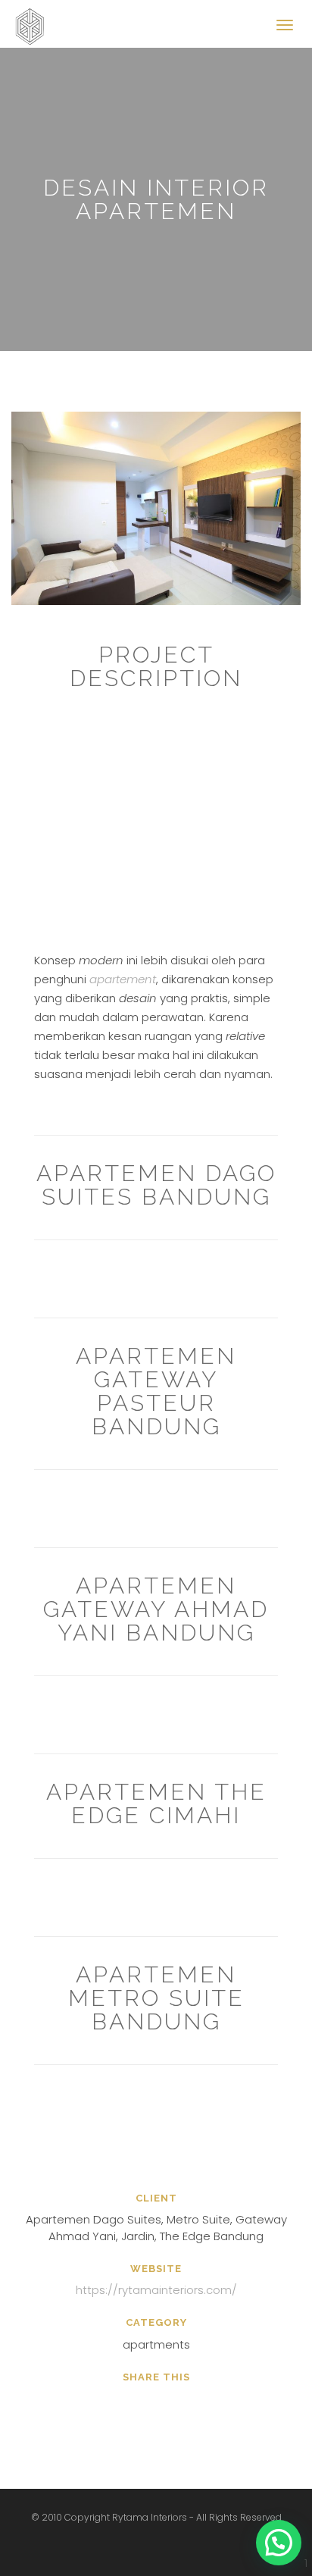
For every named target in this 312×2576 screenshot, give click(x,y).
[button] (279, 2543)
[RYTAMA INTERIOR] (34, 19)
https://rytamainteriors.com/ (156, 2290)
